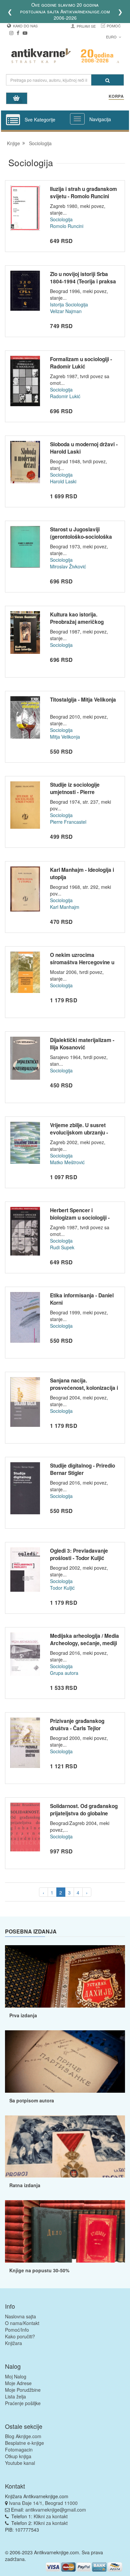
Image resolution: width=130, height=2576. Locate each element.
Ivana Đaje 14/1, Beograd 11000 (43, 2503)
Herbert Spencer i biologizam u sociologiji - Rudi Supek (80, 1217)
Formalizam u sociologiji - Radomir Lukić (81, 363)
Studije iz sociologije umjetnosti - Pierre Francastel (75, 792)
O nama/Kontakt (22, 2323)
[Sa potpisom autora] (65, 2062)
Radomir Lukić (65, 396)
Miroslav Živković (68, 566)
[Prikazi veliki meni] (77, 119)
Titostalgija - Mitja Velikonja (83, 700)
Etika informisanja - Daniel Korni (82, 1299)
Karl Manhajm (65, 907)
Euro (112, 37)
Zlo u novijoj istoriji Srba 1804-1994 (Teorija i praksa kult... (83, 281)
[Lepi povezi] (65, 2231)
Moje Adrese (18, 2383)
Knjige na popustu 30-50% (39, 2270)
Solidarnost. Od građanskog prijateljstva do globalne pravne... (84, 1813)
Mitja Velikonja (65, 737)
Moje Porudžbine (23, 2390)
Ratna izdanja (25, 2185)
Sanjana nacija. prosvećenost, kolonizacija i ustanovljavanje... (84, 1388)
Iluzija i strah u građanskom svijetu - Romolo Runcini (83, 193)
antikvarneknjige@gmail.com (56, 2510)
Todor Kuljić (62, 1588)
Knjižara (13, 2343)
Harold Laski (63, 481)
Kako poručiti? (20, 2336)
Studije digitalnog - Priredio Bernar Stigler (82, 1469)
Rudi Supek (62, 1247)
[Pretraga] (107, 80)
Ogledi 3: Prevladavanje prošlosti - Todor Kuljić (79, 1554)
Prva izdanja (23, 2015)
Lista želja (15, 2396)
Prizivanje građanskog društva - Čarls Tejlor (77, 1725)
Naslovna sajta (20, 2316)
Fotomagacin (19, 2450)
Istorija (57, 304)
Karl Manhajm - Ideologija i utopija (82, 873)
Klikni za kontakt (51, 2516)
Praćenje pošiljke (23, 2403)
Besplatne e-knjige (24, 2443)
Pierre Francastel (68, 822)
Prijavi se (86, 26)
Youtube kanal (20, 2463)
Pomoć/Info (17, 2330)
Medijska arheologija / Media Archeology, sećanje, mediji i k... (84, 1643)
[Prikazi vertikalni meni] (13, 120)
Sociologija (61, 219)
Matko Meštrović (67, 1162)
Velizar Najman (66, 311)
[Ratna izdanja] (65, 2147)
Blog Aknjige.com (23, 2436)
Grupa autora (64, 1673)
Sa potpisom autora (32, 2100)
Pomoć (114, 26)
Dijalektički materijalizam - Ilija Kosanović (82, 1044)
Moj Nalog (16, 2376)
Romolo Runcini (67, 226)
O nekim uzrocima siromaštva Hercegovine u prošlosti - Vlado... (82, 962)
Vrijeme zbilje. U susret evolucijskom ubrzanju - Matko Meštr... (79, 1132)
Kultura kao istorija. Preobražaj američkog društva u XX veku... (77, 622)
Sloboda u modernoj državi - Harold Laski (84, 448)
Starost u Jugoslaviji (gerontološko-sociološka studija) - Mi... (81, 537)
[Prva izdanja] (65, 1976)
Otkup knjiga (18, 2456)
